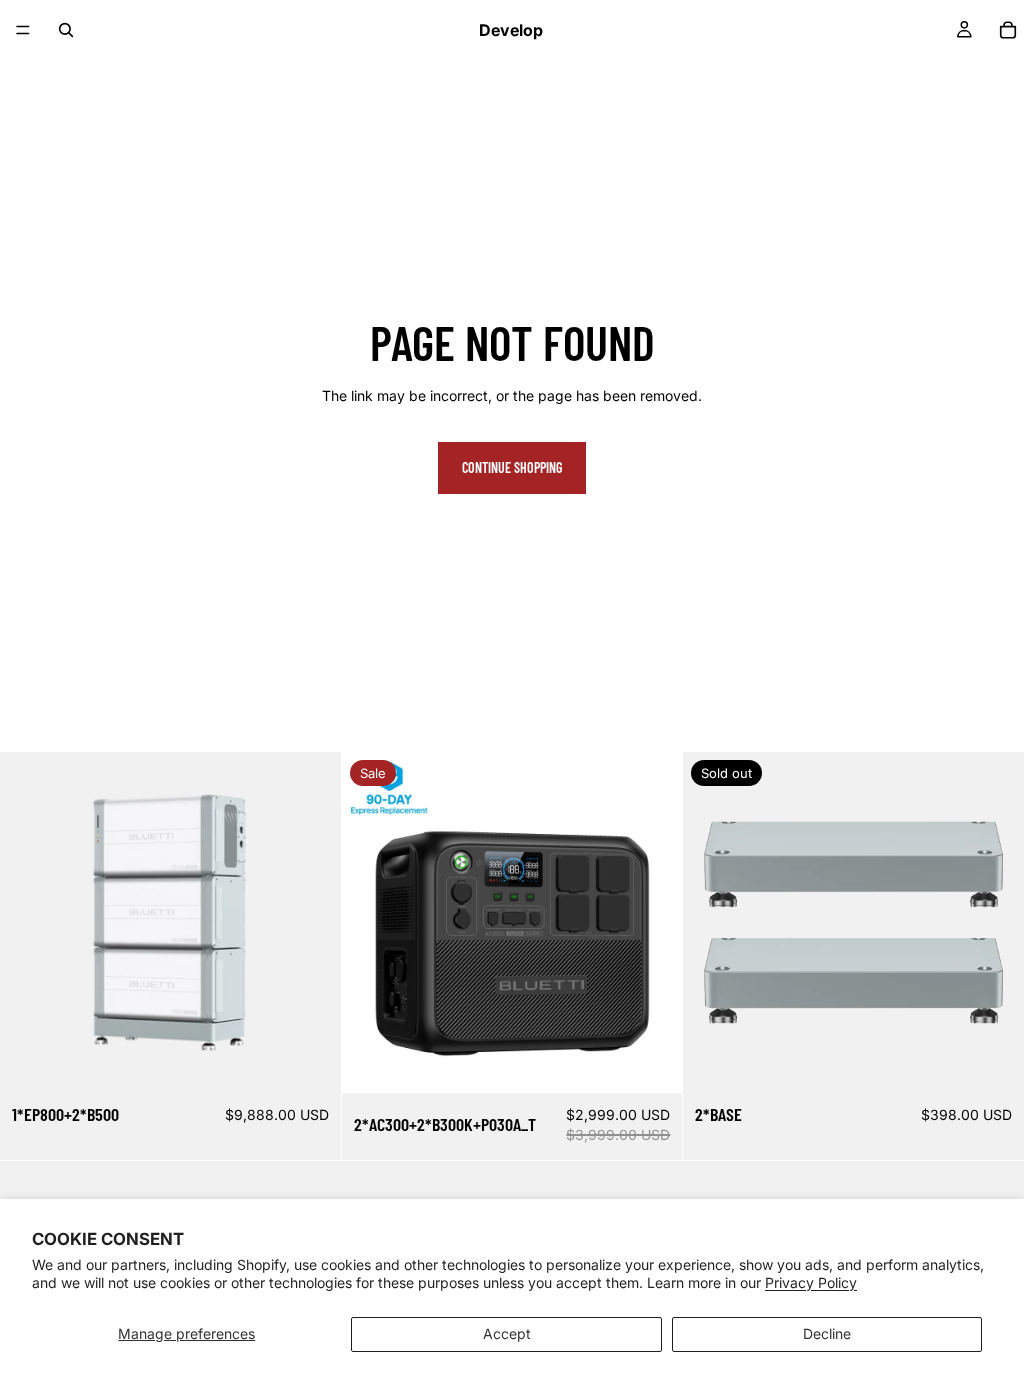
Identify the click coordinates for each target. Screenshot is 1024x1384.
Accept (507, 1333)
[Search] (66, 30)
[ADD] (310, 1062)
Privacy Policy (811, 1282)
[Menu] (23, 30)
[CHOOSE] (652, 1062)
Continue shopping (512, 467)
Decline (827, 1333)
